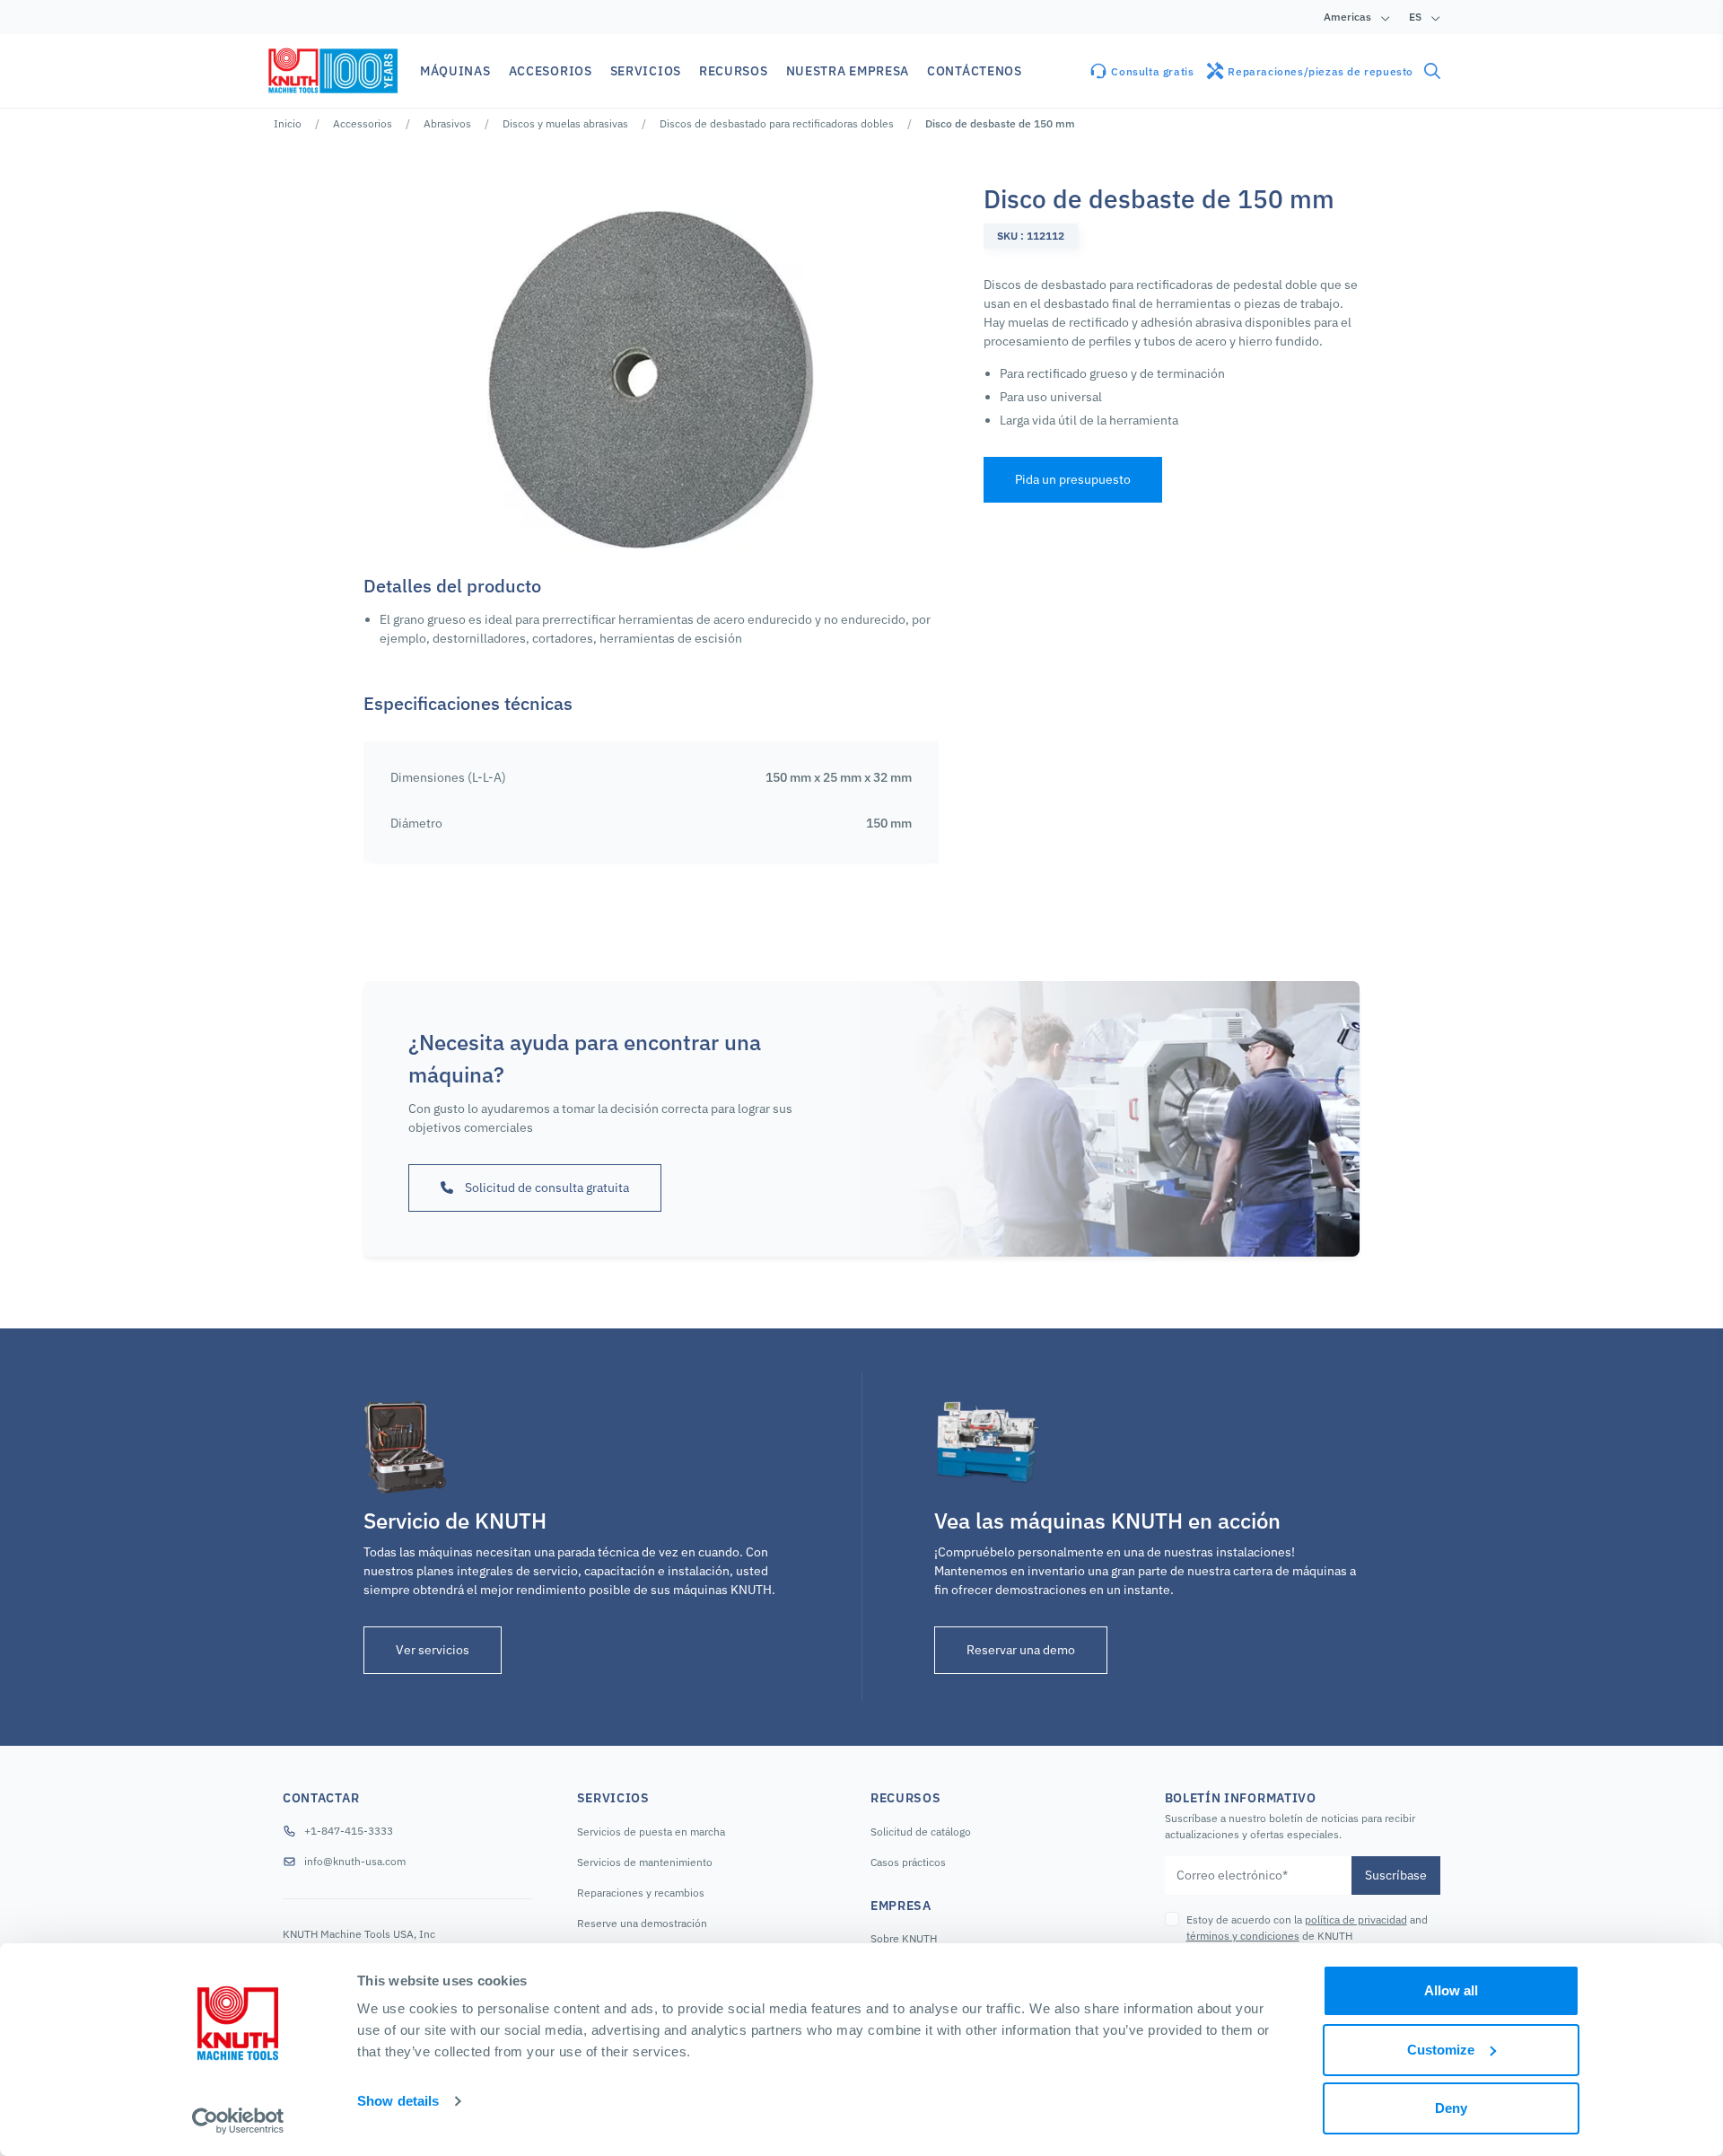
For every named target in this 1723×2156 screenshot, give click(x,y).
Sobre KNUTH (904, 1938)
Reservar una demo (1021, 1650)
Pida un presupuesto (1073, 479)
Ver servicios (433, 1650)
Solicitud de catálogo (921, 1832)
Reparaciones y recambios (641, 1893)
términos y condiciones (1243, 1936)
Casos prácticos (908, 1862)
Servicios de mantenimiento (645, 1862)
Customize (1441, 2050)
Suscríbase (1396, 1875)
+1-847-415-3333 (349, 1831)
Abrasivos (447, 123)
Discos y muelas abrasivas (565, 123)
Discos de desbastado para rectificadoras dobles (777, 123)
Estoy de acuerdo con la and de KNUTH (1307, 1928)
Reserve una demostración (642, 1923)
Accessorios (363, 123)
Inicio (288, 123)
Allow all (1451, 1990)
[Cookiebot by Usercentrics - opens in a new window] (238, 2121)
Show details (398, 2101)
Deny (1451, 2108)
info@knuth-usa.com (355, 1861)
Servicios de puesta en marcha (651, 1832)
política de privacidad (1356, 1919)
